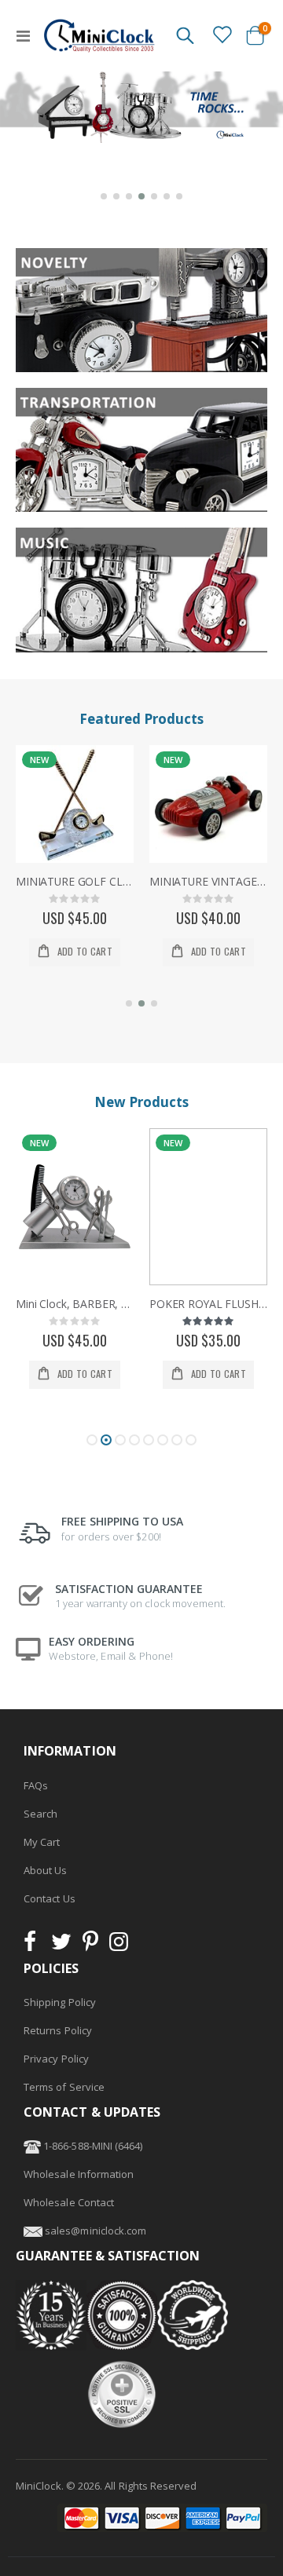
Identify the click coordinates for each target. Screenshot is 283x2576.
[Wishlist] (222, 35)
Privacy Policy (56, 2059)
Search (40, 1814)
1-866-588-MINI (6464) (92, 2146)
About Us (46, 1870)
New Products (141, 1102)
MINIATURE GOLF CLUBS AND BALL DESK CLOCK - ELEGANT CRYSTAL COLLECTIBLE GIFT (75, 882)
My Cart (42, 1842)
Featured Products (141, 719)
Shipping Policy (60, 2002)
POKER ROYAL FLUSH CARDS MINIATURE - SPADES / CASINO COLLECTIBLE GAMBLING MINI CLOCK (208, 1304)
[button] (104, 196)
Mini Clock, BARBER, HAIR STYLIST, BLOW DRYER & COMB (75, 1304)
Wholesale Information (79, 2174)
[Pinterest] (90, 1946)
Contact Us (50, 1898)
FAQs (36, 1785)
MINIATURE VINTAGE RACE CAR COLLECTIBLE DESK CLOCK (208, 882)
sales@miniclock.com (96, 2231)
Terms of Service (64, 2087)
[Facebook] (35, 1946)
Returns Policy (58, 2030)
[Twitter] (61, 1946)
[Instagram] (119, 1946)
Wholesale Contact (69, 2202)
